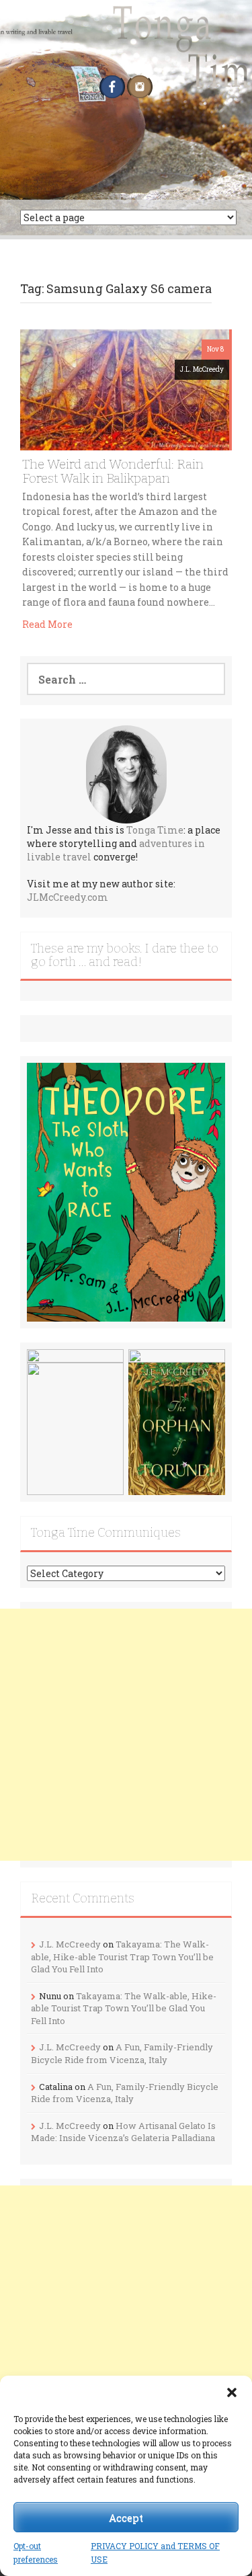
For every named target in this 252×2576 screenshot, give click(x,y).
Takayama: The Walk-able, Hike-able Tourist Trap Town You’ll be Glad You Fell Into (122, 1957)
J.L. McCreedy (202, 369)
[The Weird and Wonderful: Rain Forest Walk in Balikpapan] (125, 389)
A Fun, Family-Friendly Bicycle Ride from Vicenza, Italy (122, 2053)
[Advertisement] (126, 1735)
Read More (47, 624)
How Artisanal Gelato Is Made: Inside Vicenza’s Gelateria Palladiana (123, 2132)
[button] (232, 2392)
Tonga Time (155, 830)
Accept (126, 2518)
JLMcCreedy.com (68, 897)
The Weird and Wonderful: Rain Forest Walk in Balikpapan (113, 471)
